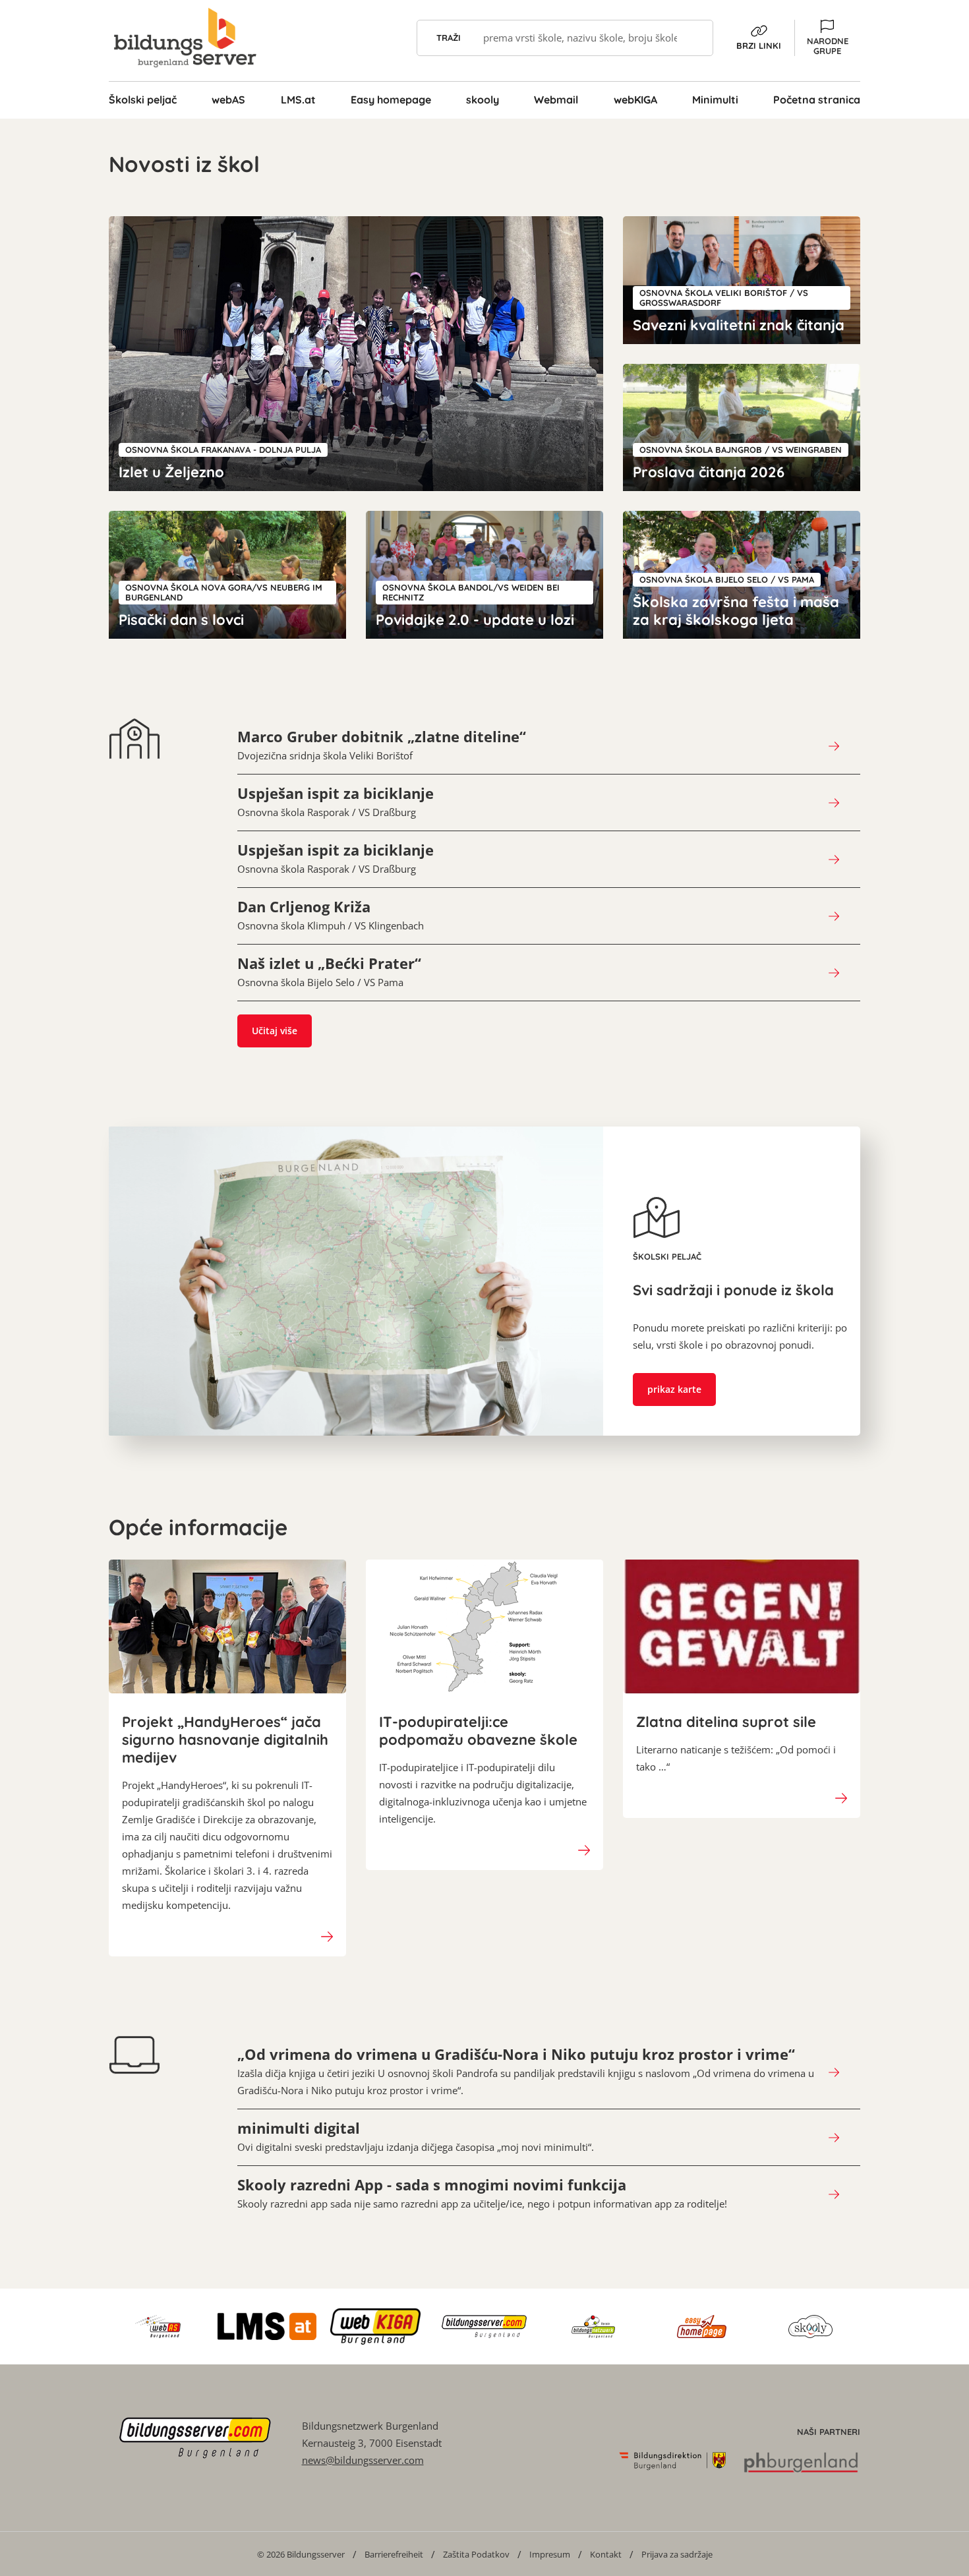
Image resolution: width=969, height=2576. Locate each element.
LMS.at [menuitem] (298, 100)
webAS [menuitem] (228, 100)
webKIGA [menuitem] (635, 100)
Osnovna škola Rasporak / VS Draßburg (336, 802)
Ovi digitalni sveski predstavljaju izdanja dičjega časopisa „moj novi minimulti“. (416, 2136)
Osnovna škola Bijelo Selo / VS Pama (329, 972)
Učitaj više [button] (275, 1031)
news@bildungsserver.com (363, 2460)
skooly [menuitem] (483, 100)
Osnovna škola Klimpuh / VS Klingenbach (331, 915)
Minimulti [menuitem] (715, 100)
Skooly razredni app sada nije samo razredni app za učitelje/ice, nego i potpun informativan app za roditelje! (482, 2193)
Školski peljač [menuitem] (143, 100)
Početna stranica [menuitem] (817, 100)
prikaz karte (674, 1389)
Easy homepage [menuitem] (391, 100)
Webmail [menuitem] (556, 100)
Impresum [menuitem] (550, 2554)
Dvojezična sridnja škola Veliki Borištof (382, 745)
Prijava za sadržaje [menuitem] (677, 2554)
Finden (695, 38)
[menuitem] (301, 2554)
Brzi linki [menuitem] (759, 45)
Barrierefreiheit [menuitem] (394, 2554)
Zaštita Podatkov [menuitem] (476, 2554)
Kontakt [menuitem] (606, 2554)
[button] (827, 38)
